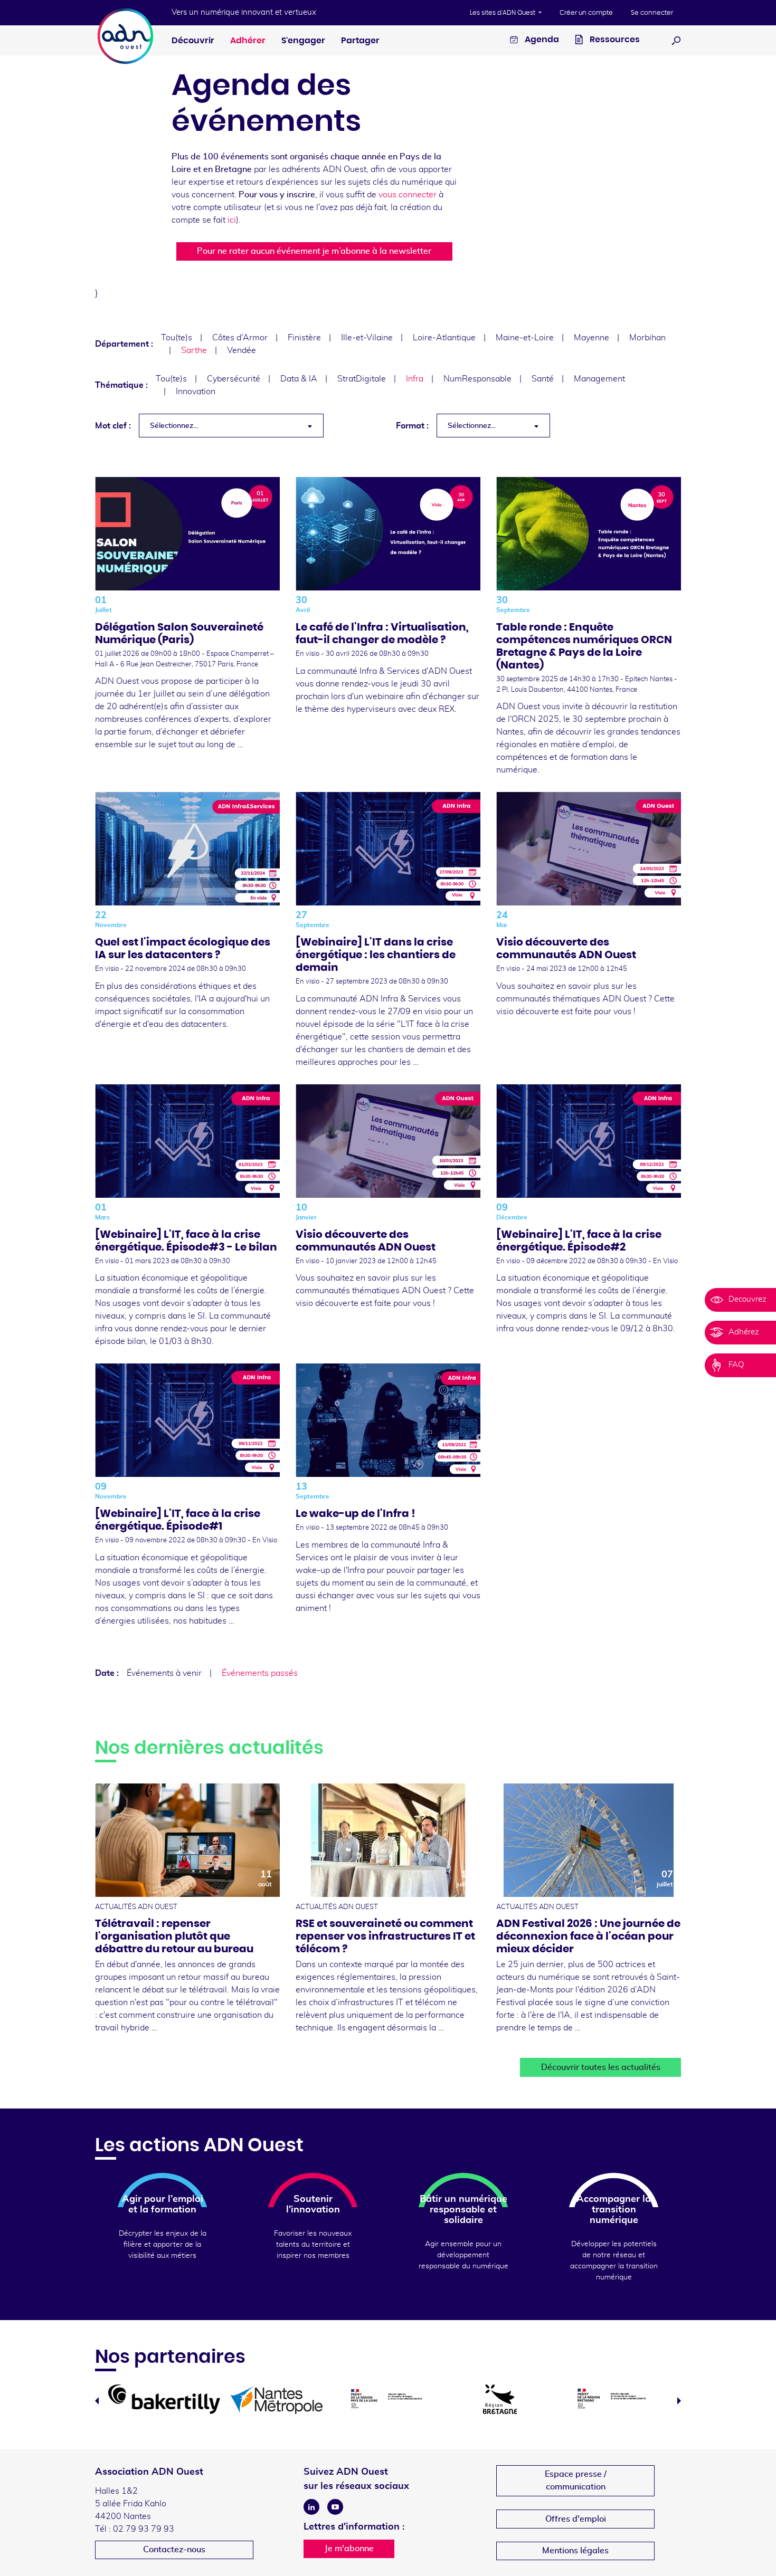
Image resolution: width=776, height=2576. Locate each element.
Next (679, 2401)
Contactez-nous (174, 2550)
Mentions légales (575, 2551)
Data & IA (299, 379)
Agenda (541, 40)
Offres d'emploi (576, 2519)
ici (232, 220)
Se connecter (652, 13)
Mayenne (592, 338)
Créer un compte (586, 13)
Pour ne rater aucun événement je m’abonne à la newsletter (314, 251)
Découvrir (193, 41)
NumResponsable (477, 379)
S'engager (303, 41)
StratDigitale (362, 379)
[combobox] (231, 426)
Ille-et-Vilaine (367, 338)
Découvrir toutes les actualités (601, 2067)
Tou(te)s (177, 338)
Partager (360, 41)
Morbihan (647, 338)
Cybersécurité (234, 379)
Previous (97, 2401)
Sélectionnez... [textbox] (174, 426)
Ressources (614, 40)
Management (599, 379)
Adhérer (248, 41)
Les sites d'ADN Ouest (503, 13)
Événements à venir (164, 1673)
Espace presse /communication (576, 2480)
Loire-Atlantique (444, 338)
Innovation (196, 392)
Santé (543, 379)
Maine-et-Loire (525, 338)
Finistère (304, 338)
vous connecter (408, 195)
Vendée (242, 350)
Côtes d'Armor (240, 338)
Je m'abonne (349, 2549)
